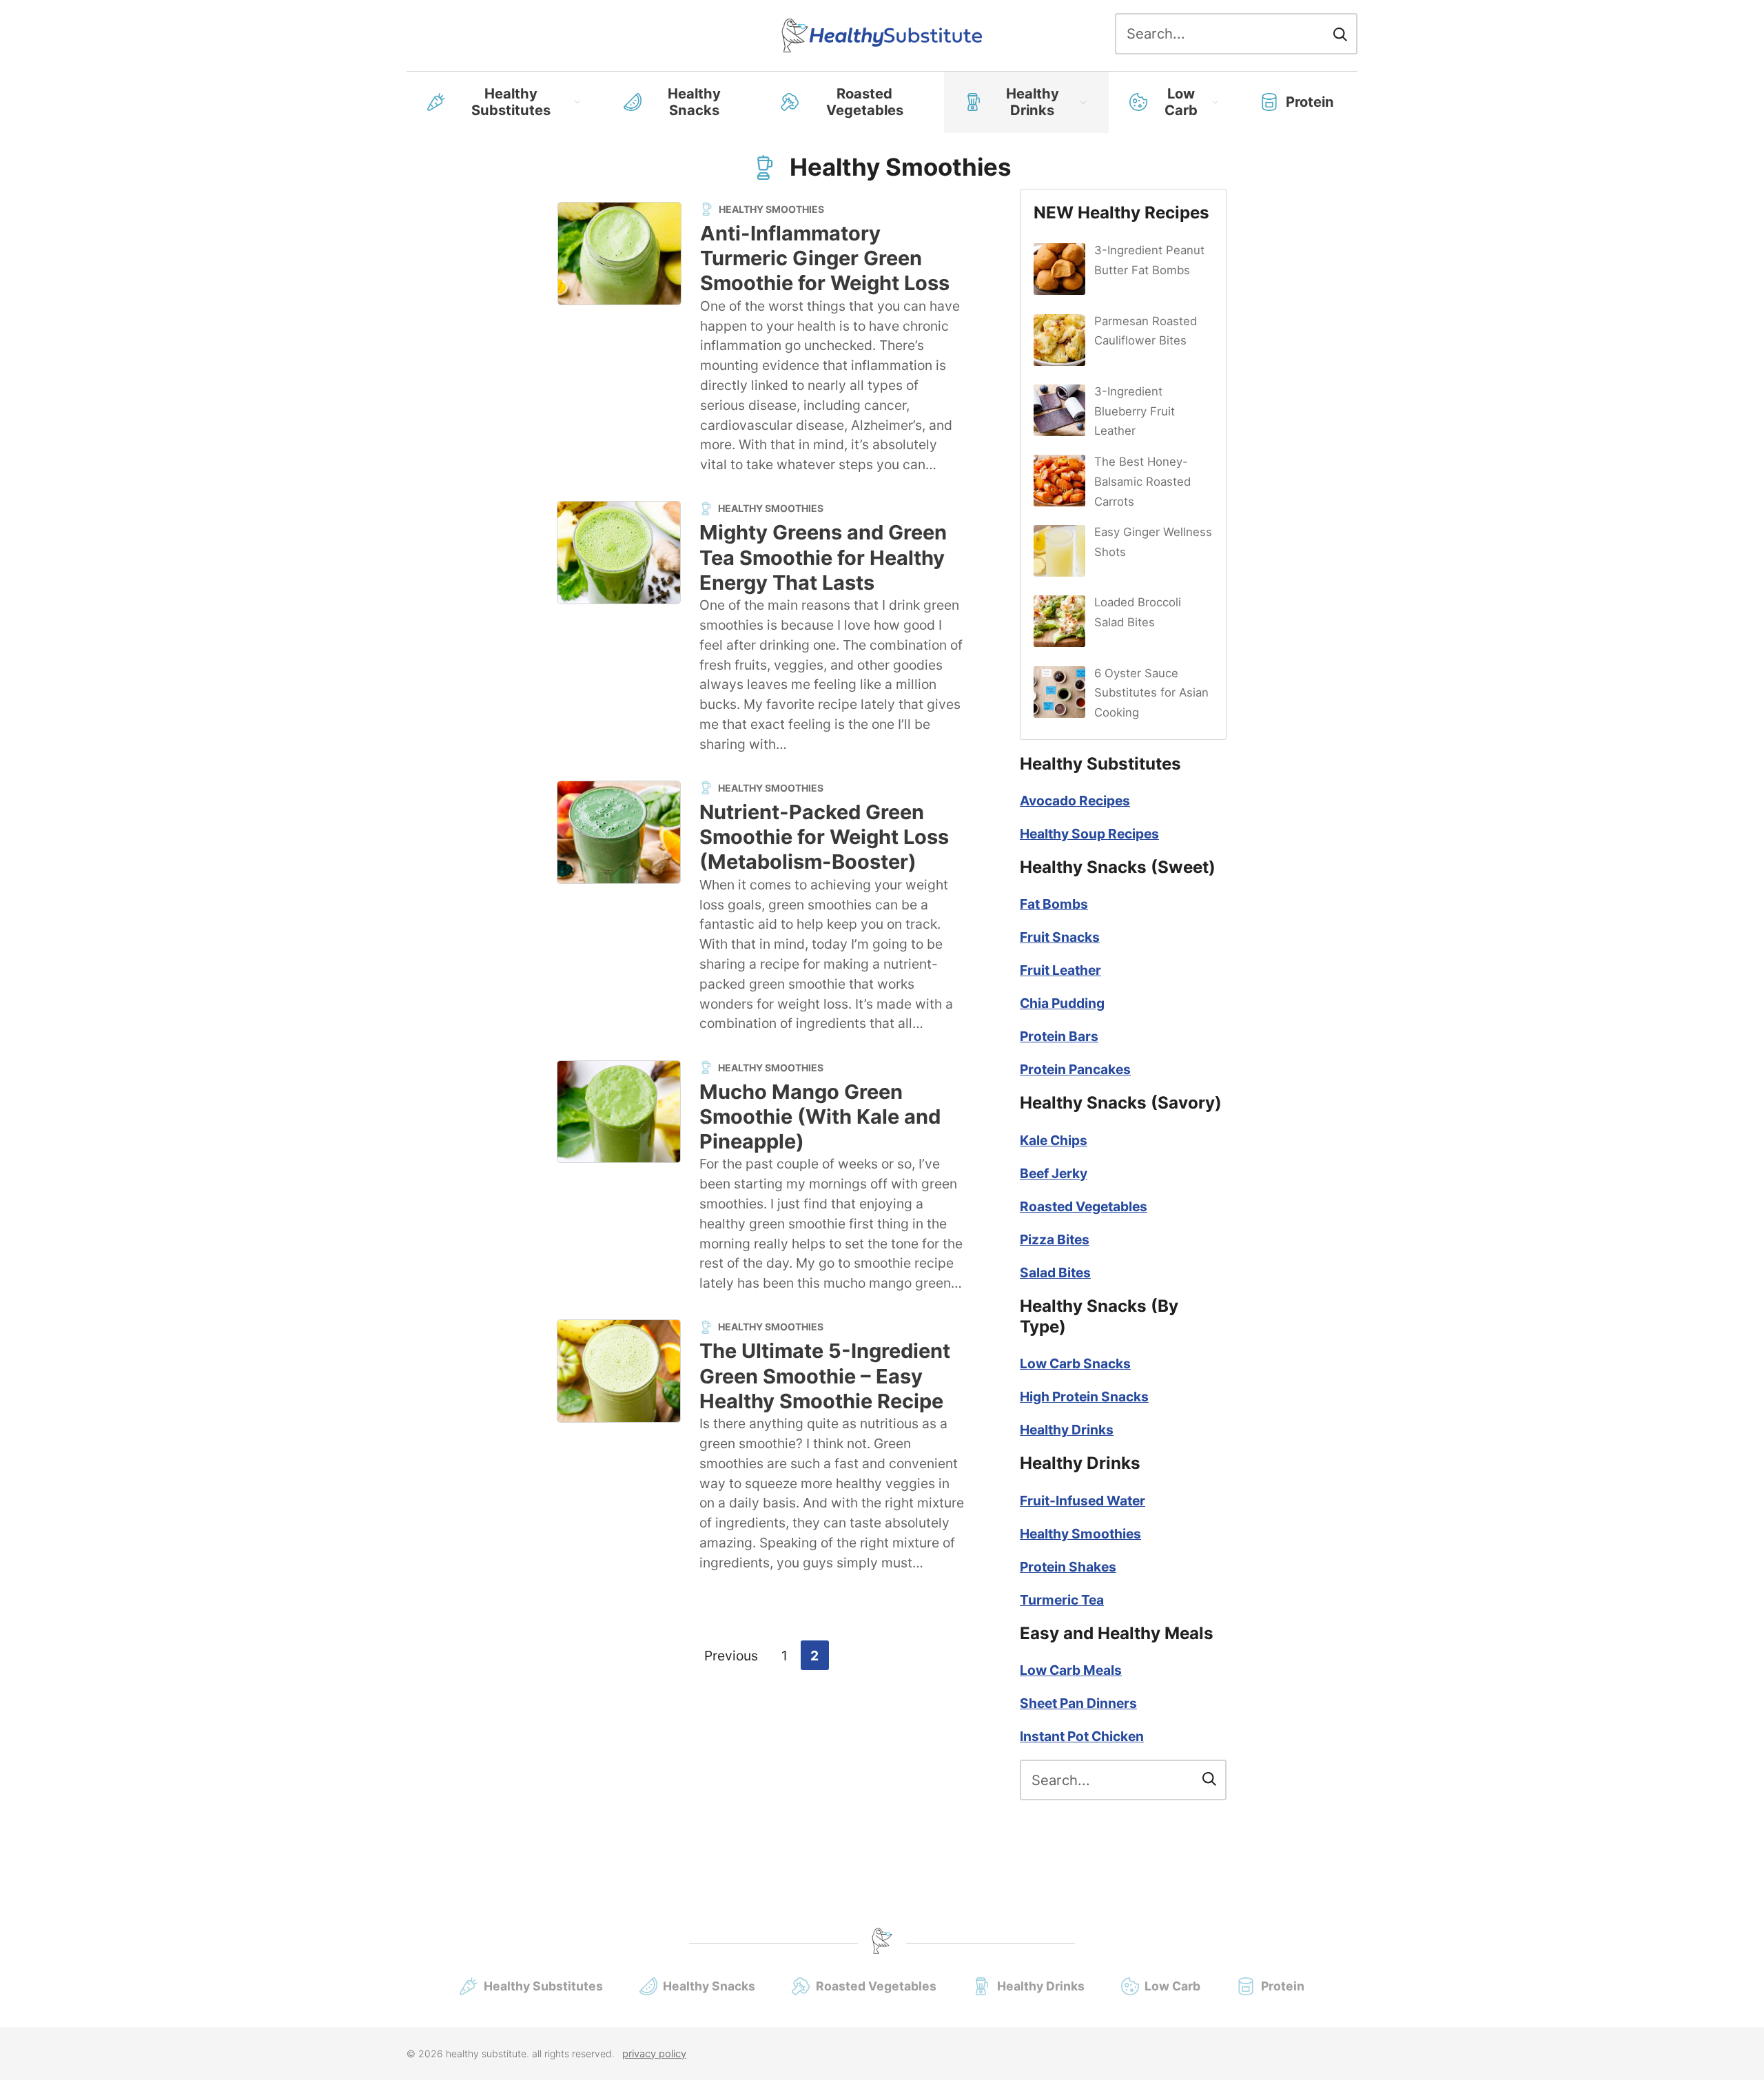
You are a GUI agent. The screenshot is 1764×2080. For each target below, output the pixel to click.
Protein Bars (1059, 1036)
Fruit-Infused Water (1083, 1501)
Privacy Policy (654, 2054)
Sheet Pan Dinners (1078, 1703)
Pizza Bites (1055, 1239)
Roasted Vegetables (865, 102)
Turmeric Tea (1062, 1600)
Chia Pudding (1062, 1003)
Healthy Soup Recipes (1089, 834)
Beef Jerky (1054, 1173)
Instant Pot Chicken (1082, 1736)
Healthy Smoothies (1080, 1534)
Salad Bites (1055, 1273)
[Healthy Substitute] (882, 35)
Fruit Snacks (1060, 937)
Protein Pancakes (1075, 1069)
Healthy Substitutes (511, 102)
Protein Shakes (1068, 1567)
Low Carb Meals (1071, 1670)
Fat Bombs (1054, 904)
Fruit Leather (1060, 970)
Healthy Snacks (694, 102)
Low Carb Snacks (1075, 1363)
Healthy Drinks (1033, 102)
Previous (731, 1655)
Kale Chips (1054, 1140)
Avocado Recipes (1075, 801)
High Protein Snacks (1084, 1397)
